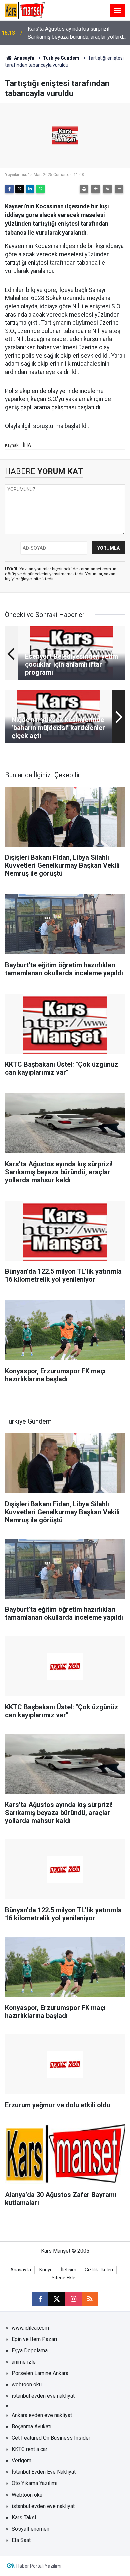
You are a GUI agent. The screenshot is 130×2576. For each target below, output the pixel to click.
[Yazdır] (84, 189)
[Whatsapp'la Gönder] (40, 189)
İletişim (69, 2270)
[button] (96, 189)
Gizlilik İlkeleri (99, 2270)
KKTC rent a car (29, 2449)
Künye (46, 2270)
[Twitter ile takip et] (57, 2299)
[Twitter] (20, 189)
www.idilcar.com (30, 2328)
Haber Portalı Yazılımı (39, 2566)
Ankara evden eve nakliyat (42, 2415)
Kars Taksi (24, 2517)
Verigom (21, 2461)
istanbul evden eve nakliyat (43, 2396)
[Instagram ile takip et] (73, 2299)
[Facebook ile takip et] (40, 2299)
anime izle (24, 2362)
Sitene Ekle (63, 2278)
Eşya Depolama (30, 2350)
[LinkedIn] (30, 189)
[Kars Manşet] (25, 10)
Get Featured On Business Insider (51, 2438)
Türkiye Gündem (61, 58)
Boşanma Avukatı (31, 2427)
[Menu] (118, 11)
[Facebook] (9, 189)
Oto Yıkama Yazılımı (34, 2483)
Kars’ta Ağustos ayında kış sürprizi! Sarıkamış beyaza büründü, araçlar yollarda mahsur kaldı (77, 33)
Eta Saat (21, 2540)
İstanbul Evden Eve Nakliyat (44, 2472)
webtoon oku (27, 2384)
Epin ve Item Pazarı (34, 2339)
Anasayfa (24, 58)
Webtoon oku (27, 2495)
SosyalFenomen (30, 2529)
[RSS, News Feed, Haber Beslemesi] (90, 2299)
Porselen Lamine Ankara (40, 2373)
